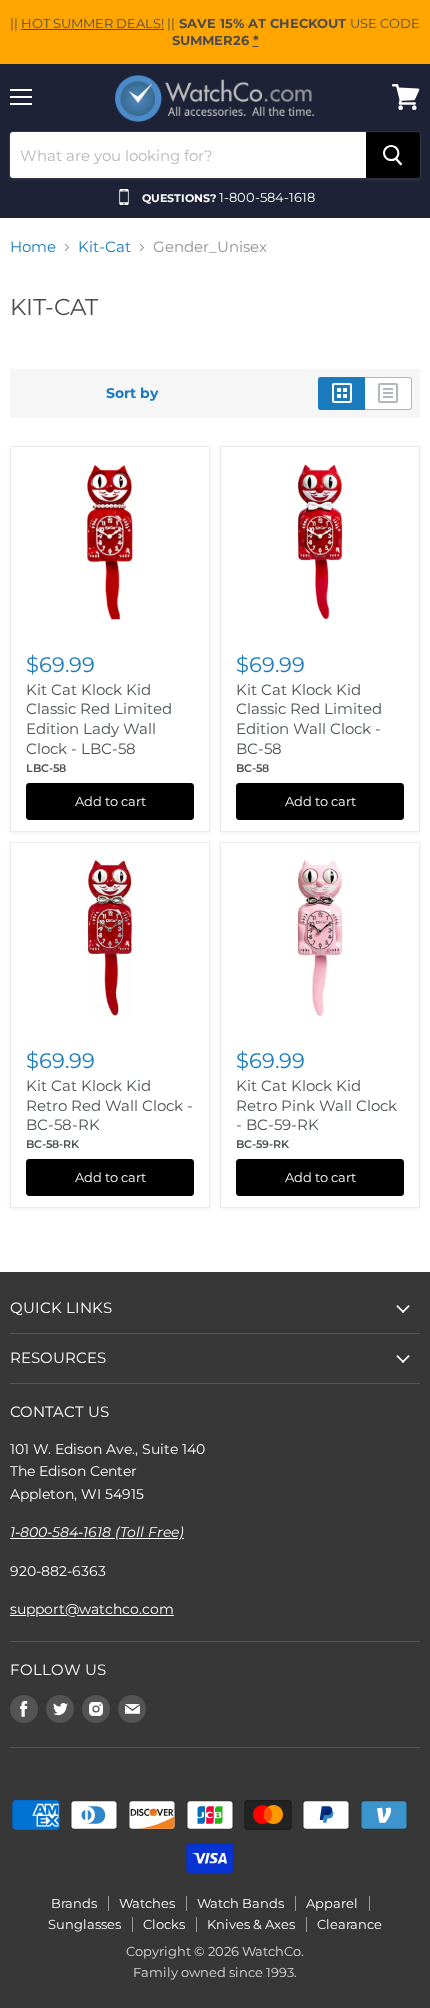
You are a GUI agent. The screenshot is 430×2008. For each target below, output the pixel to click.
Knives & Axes (251, 1924)
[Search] (393, 155)
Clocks (164, 1924)
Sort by (132, 393)
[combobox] (188, 155)
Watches (147, 1903)
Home (33, 246)
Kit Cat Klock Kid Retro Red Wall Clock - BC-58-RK (109, 1105)
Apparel (332, 1903)
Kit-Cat (104, 246)
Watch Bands (240, 1903)
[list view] (388, 393)
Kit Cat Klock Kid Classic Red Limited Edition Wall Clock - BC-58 (309, 719)
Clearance (349, 1924)
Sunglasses (84, 1924)
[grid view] (341, 393)
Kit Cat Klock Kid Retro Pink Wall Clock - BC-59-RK (316, 1105)
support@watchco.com (92, 1609)
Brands (74, 1903)
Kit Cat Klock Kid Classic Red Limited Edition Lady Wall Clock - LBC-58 (99, 719)
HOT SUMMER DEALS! (92, 23)
